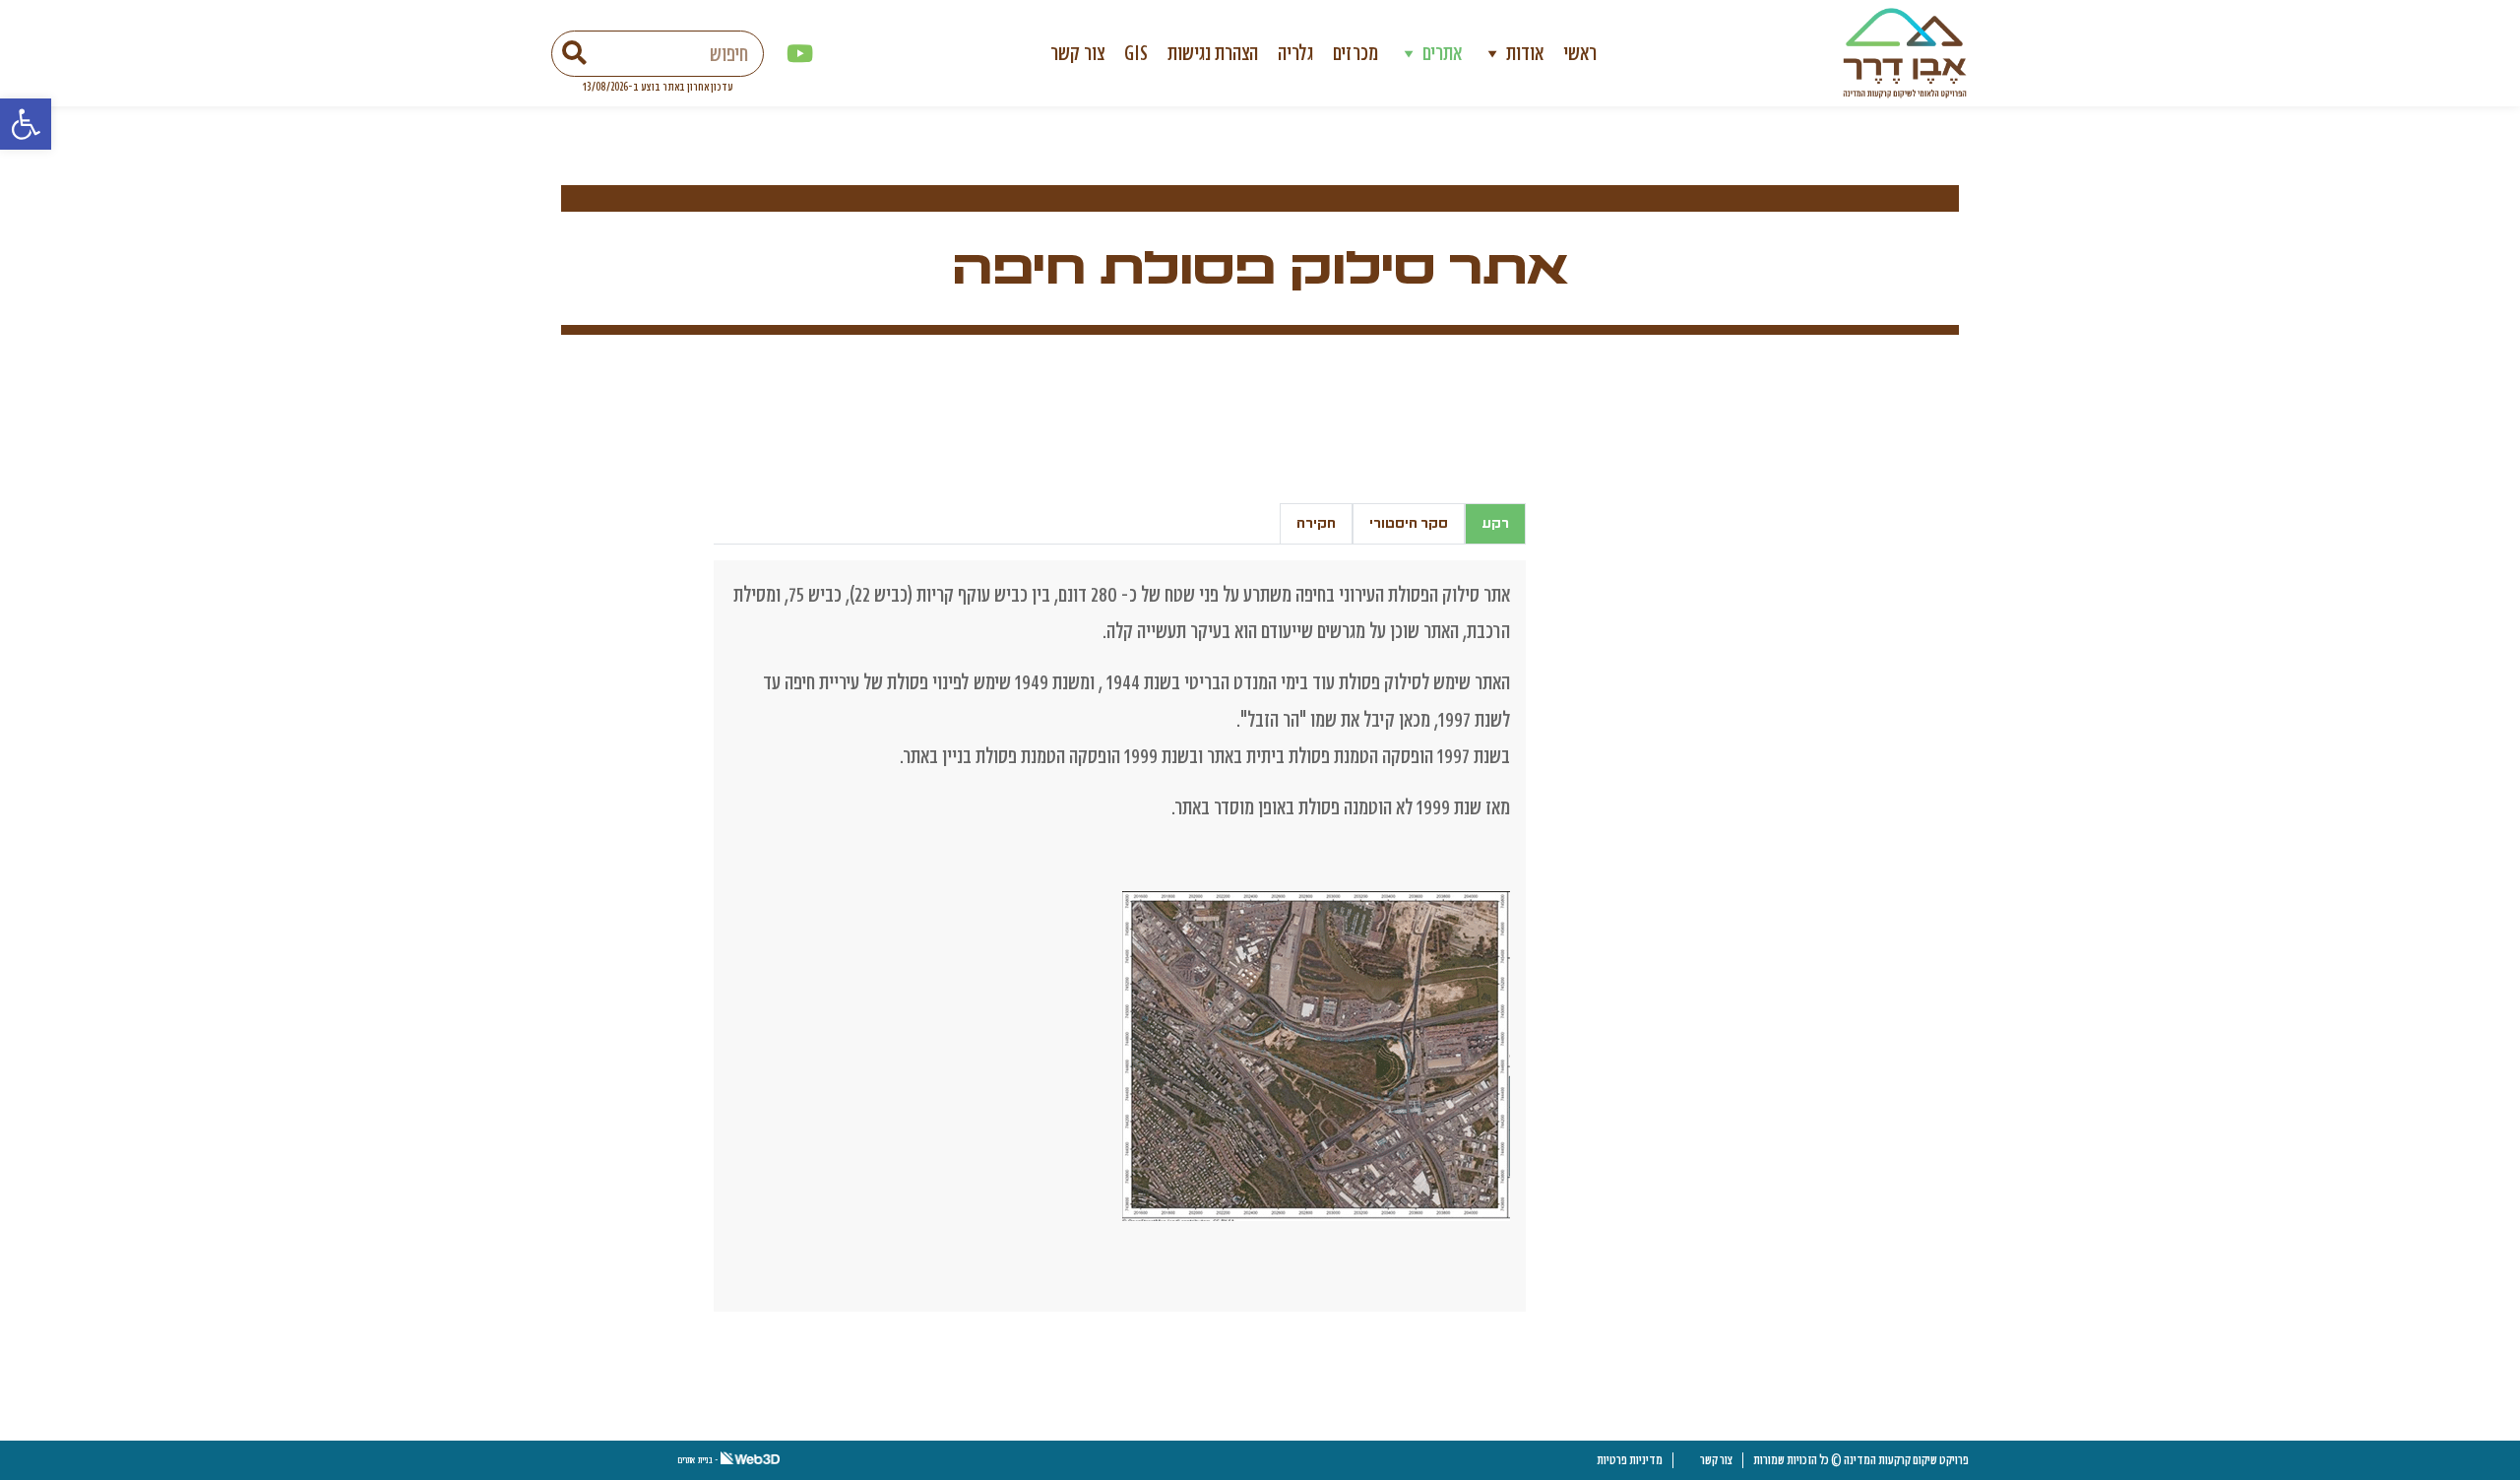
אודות (1525, 53)
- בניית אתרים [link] (699, 1460)
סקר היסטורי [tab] (1409, 523)
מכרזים (1355, 53)
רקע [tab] (1495, 523)
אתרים (1442, 53)
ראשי (1580, 53)
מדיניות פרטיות (1630, 1460)
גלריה (1295, 53)
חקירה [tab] (1316, 523)
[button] (26, 124)
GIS (1136, 53)
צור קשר (1077, 53)
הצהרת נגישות (1213, 53)
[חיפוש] (574, 54)
